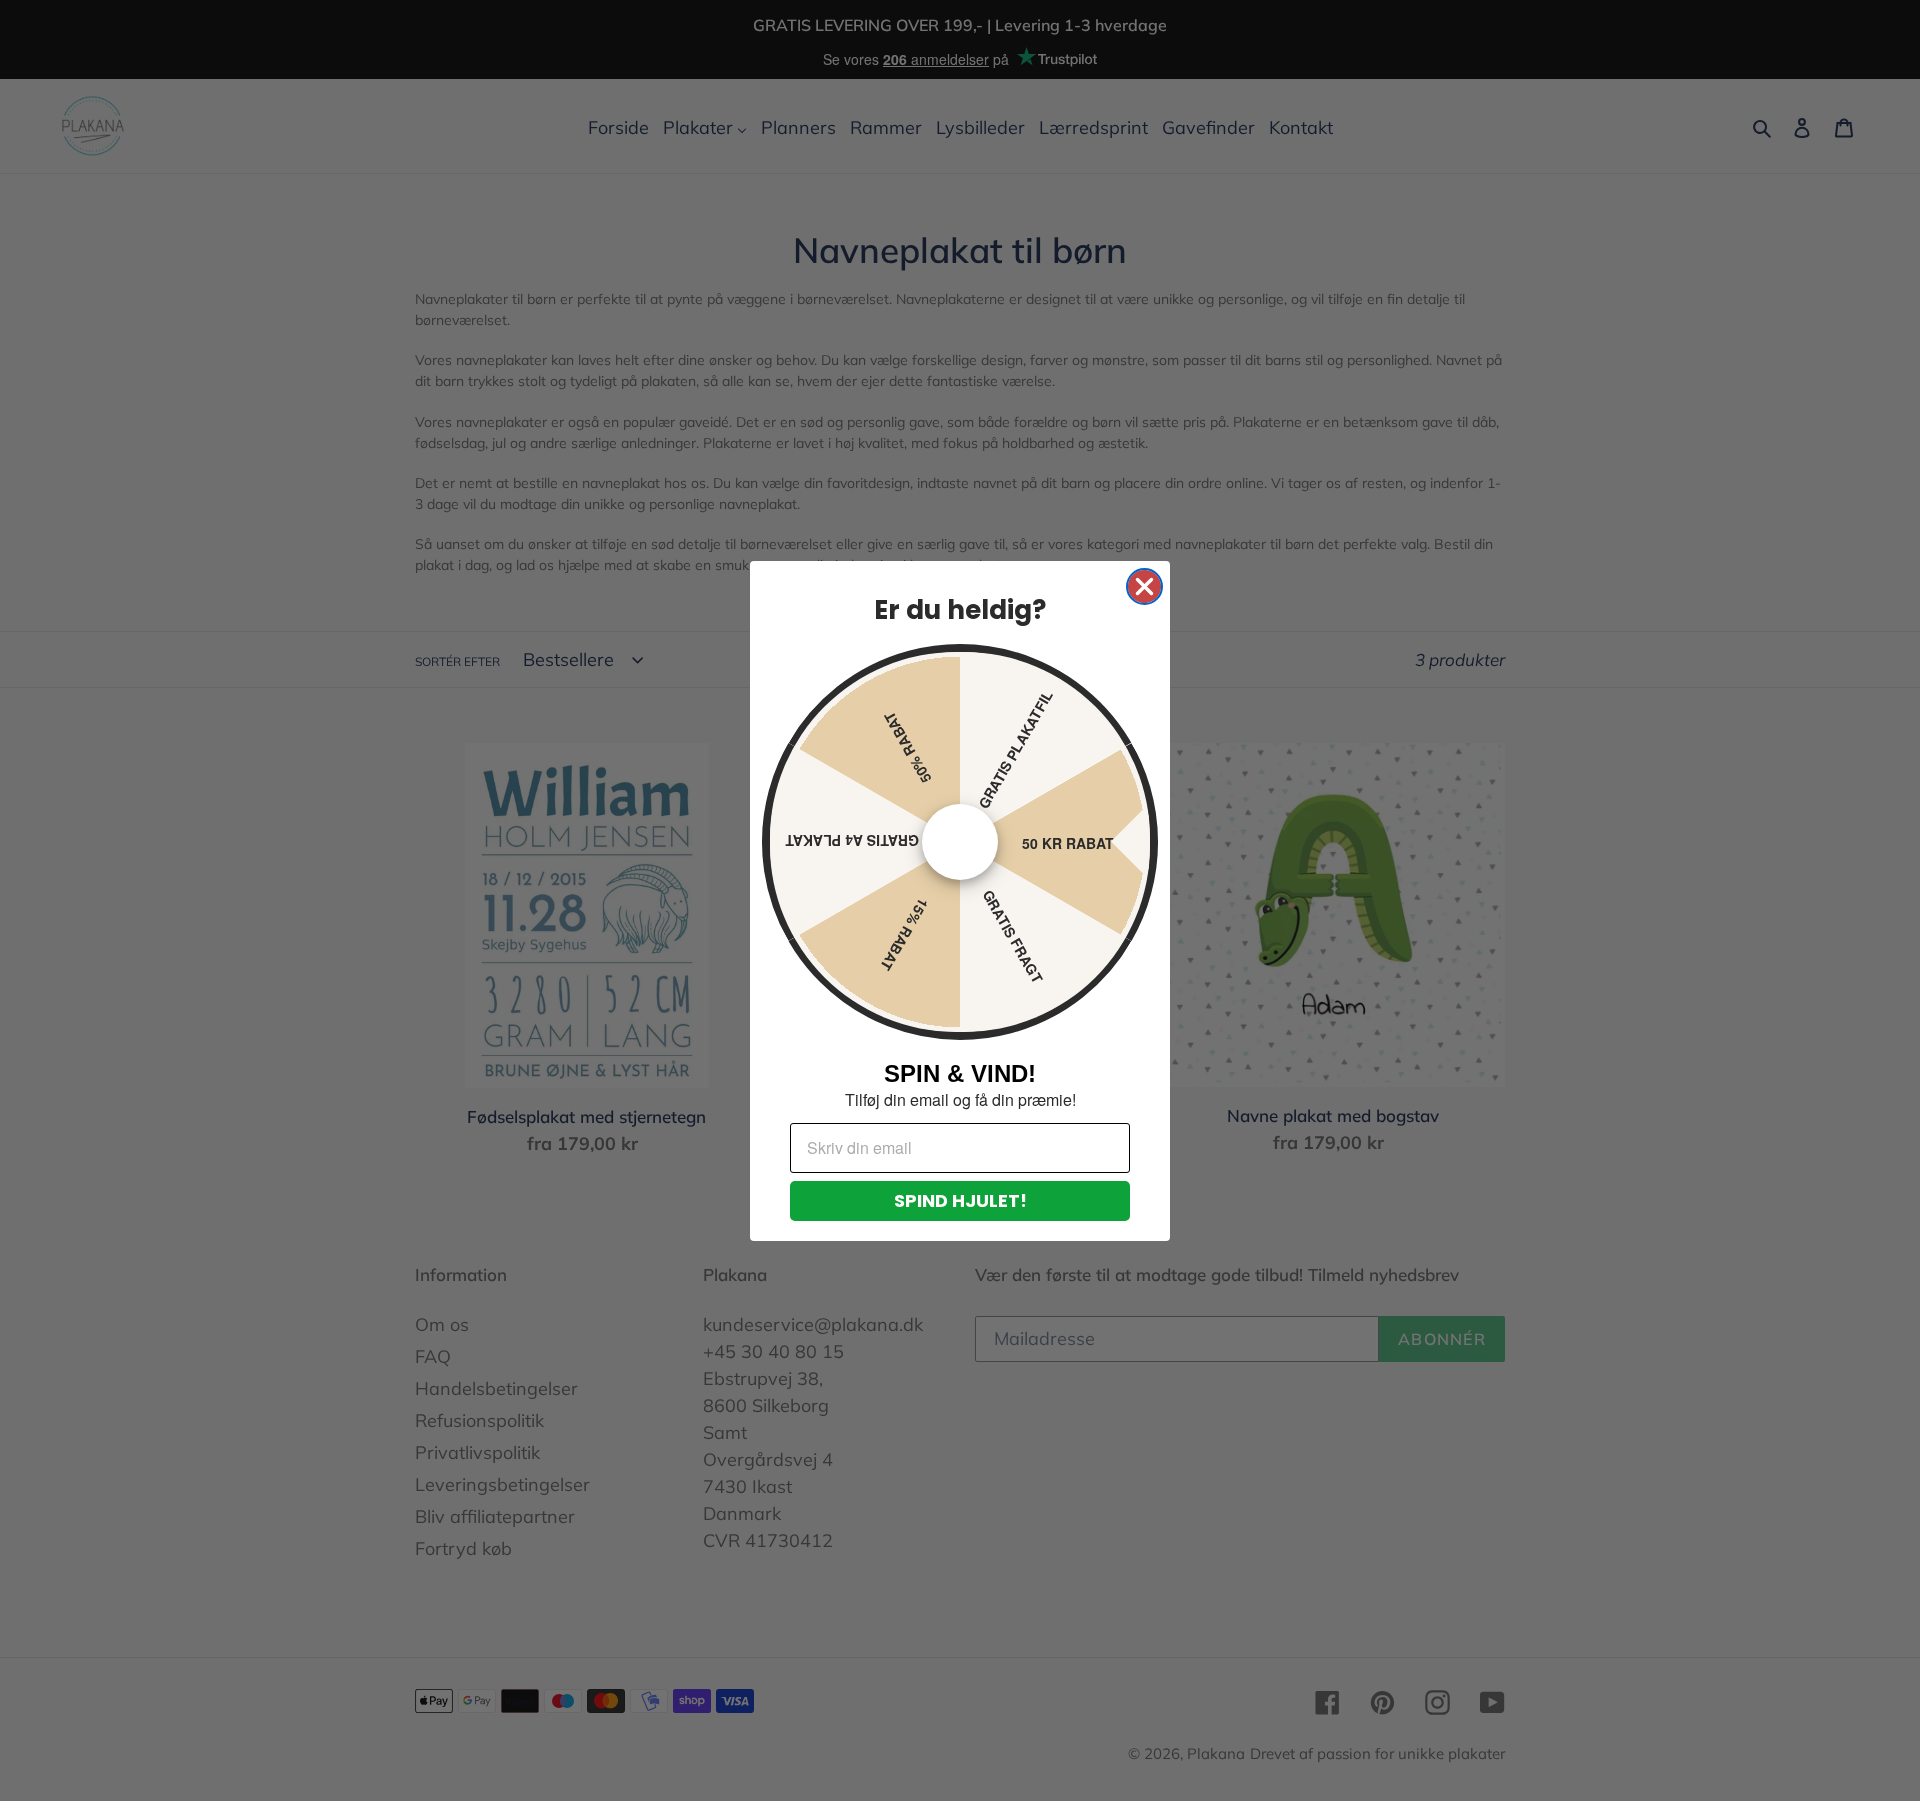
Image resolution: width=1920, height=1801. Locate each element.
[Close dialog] (1144, 586)
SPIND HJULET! (960, 1200)
